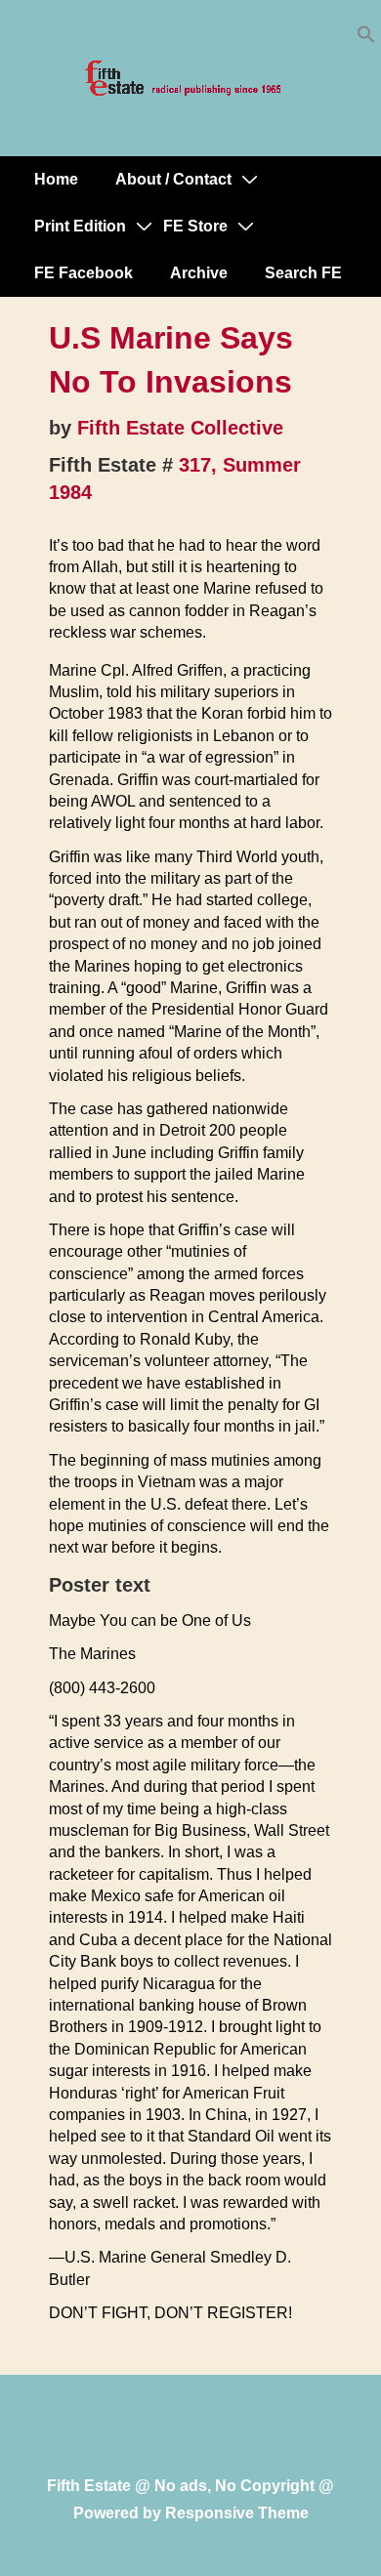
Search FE (303, 273)
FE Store (195, 226)
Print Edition (80, 226)
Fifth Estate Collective (180, 428)
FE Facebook (84, 273)
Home (56, 179)
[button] (366, 39)
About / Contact (173, 179)
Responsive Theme (237, 2513)
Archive (199, 273)
